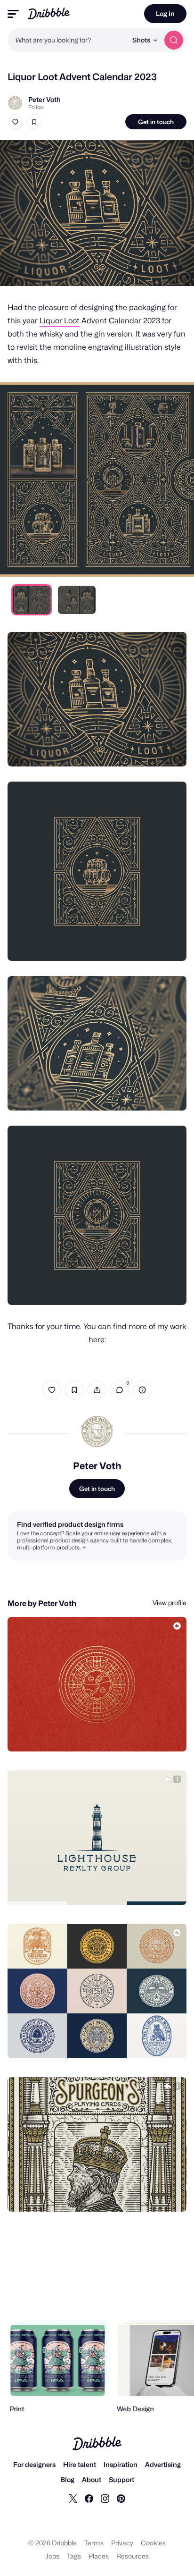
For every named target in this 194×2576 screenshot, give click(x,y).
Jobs (53, 2556)
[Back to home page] (49, 13)
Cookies (153, 2543)
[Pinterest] (121, 2498)
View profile (170, 1603)
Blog (67, 2479)
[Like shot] (15, 122)
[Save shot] (34, 122)
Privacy (122, 2543)
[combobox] (67, 40)
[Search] (174, 40)
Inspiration (121, 2464)
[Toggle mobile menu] (13, 14)
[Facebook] (89, 2498)
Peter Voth (44, 99)
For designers (34, 2464)
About (92, 2479)
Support (121, 2479)
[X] (73, 2498)
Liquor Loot (60, 321)
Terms (94, 2543)
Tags (74, 2556)
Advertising (163, 2464)
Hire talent (80, 2464)
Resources (133, 2556)
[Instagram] (105, 2498)
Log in (165, 13)
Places (99, 2556)
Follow (36, 107)
